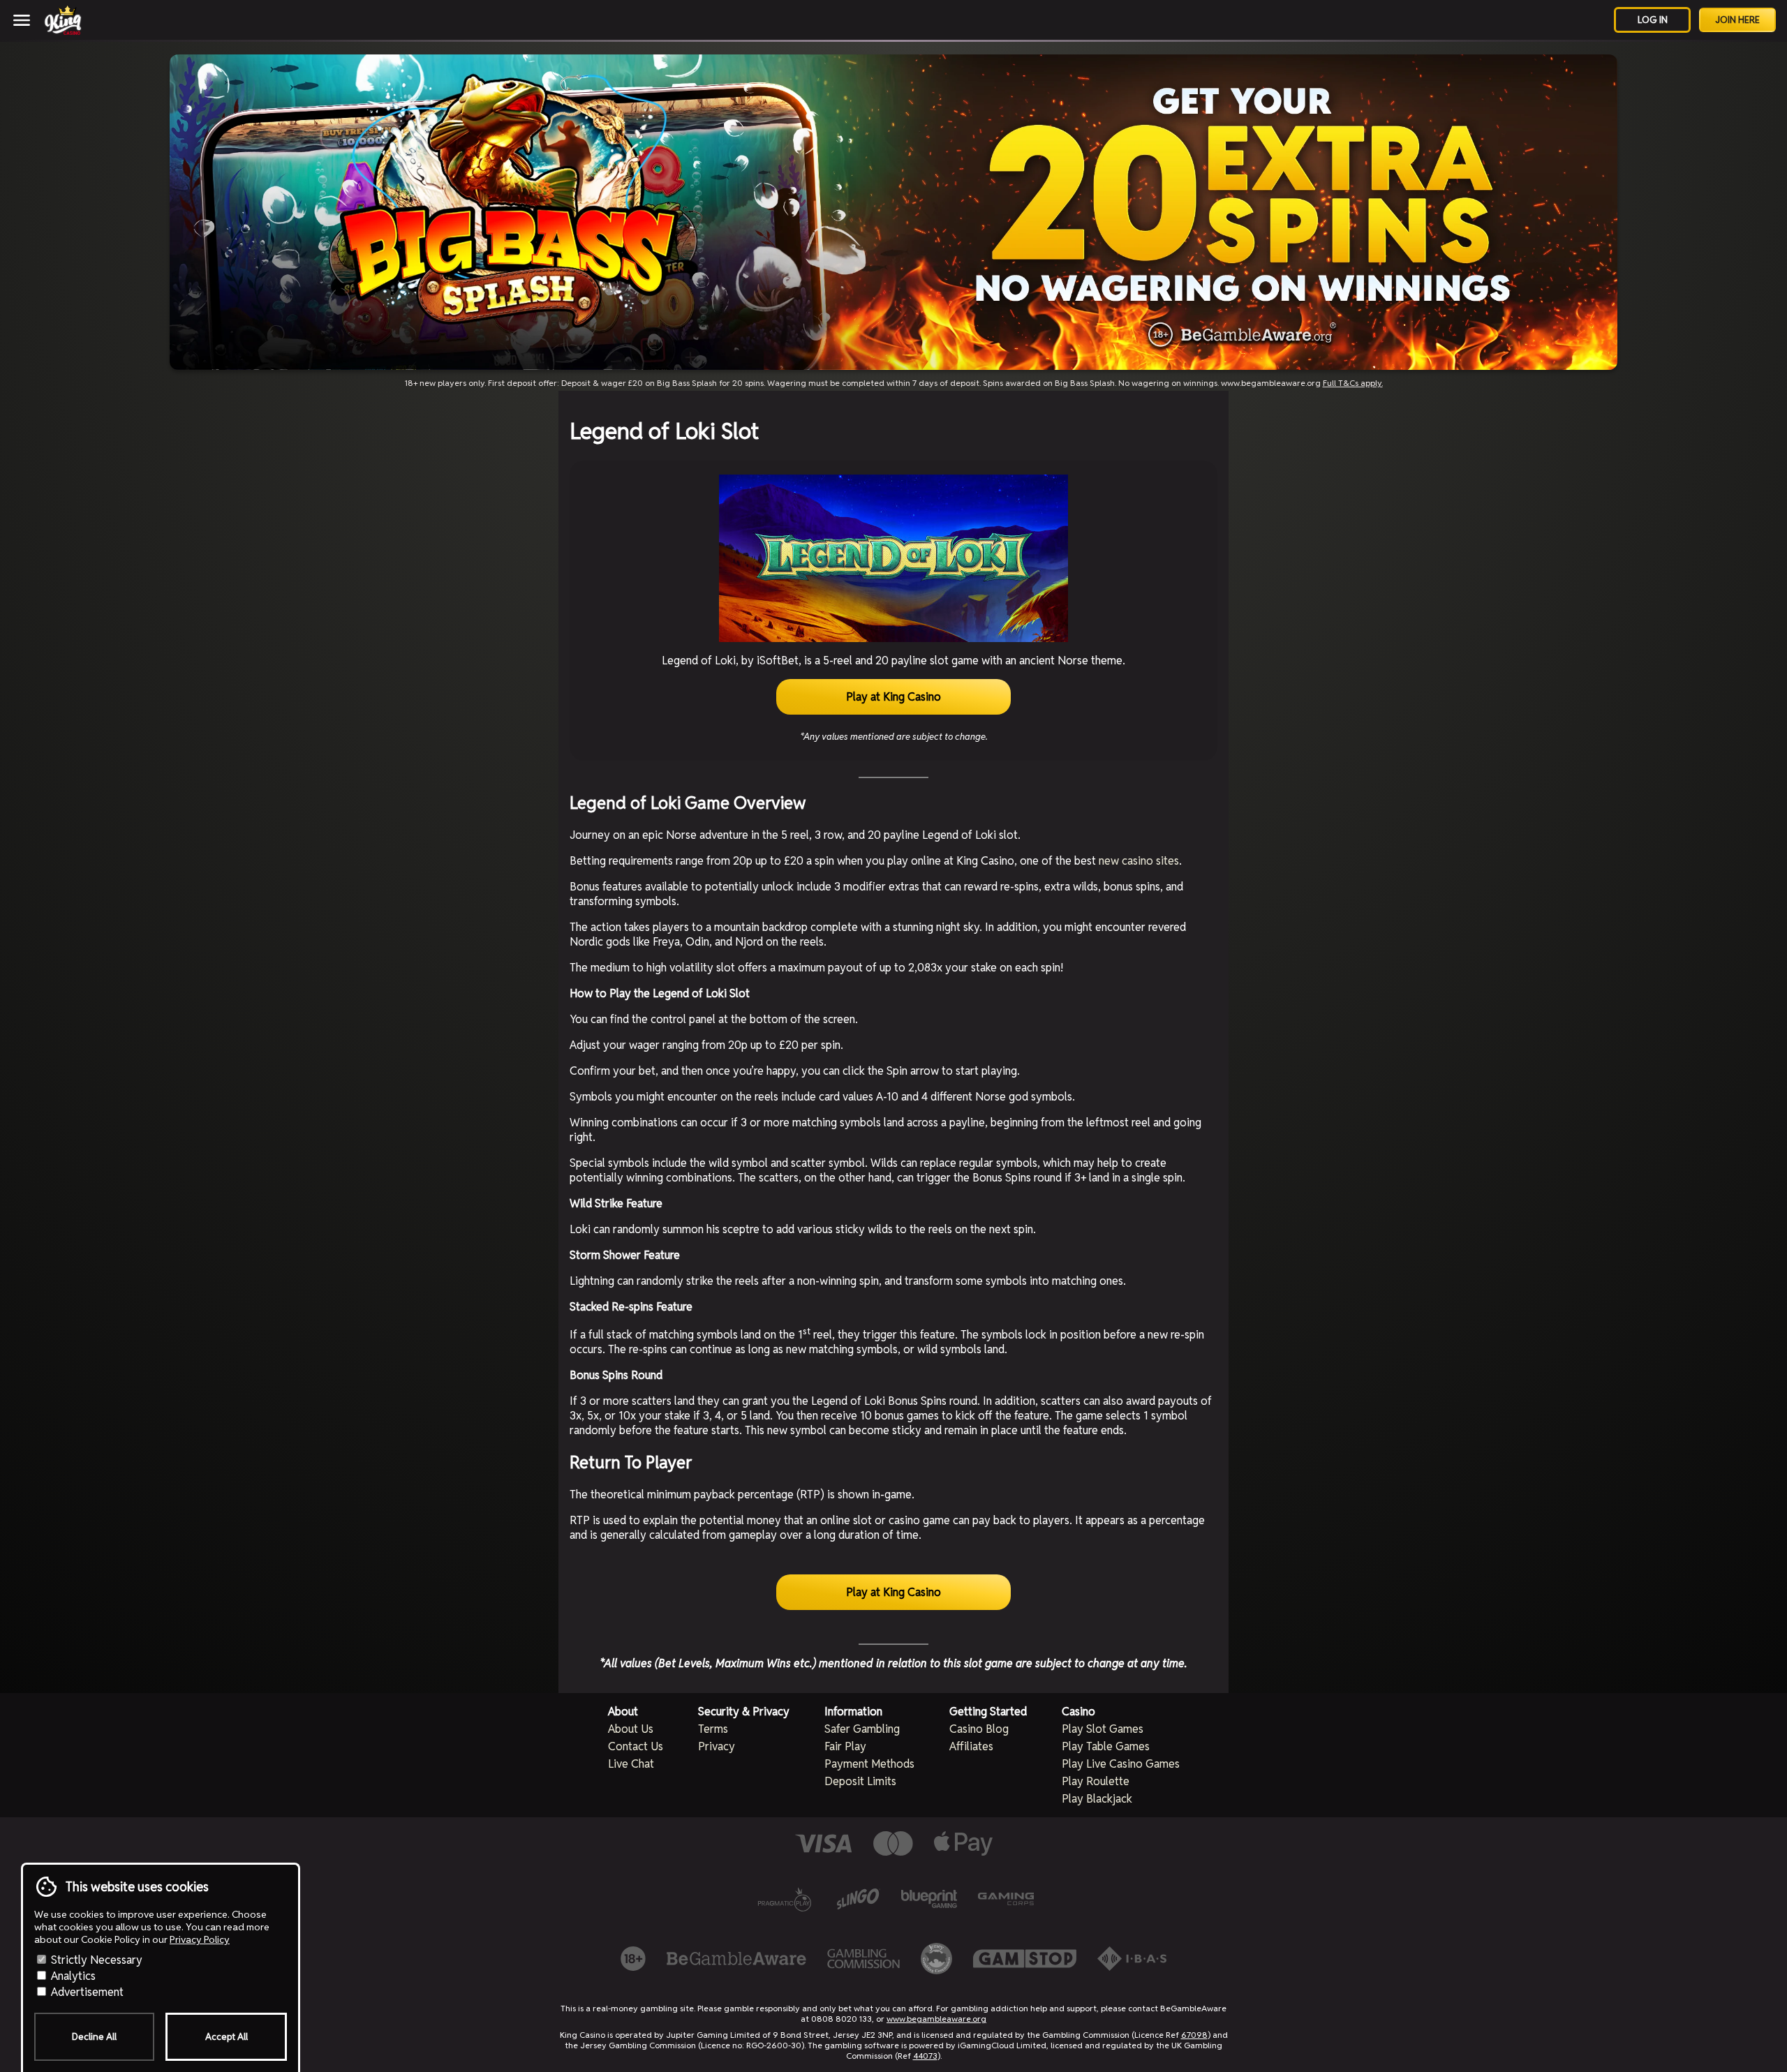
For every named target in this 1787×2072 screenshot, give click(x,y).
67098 (1194, 2035)
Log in (1653, 20)
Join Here (1737, 20)
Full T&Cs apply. (1353, 383)
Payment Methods (869, 1764)
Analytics (72, 1976)
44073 (925, 2056)
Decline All (94, 2037)
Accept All (227, 2037)
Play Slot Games (1103, 1729)
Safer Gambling (862, 1729)
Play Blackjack (1097, 1799)
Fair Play (845, 1746)
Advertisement (86, 1992)
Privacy (717, 1746)
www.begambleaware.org (936, 2019)
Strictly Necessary (95, 1960)
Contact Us (636, 1746)
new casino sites (1139, 861)
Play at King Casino (893, 697)
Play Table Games (1106, 1746)
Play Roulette (1096, 1781)
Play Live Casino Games (1121, 1764)
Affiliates (971, 1746)
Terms (713, 1729)
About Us (631, 1729)
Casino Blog (979, 1729)
